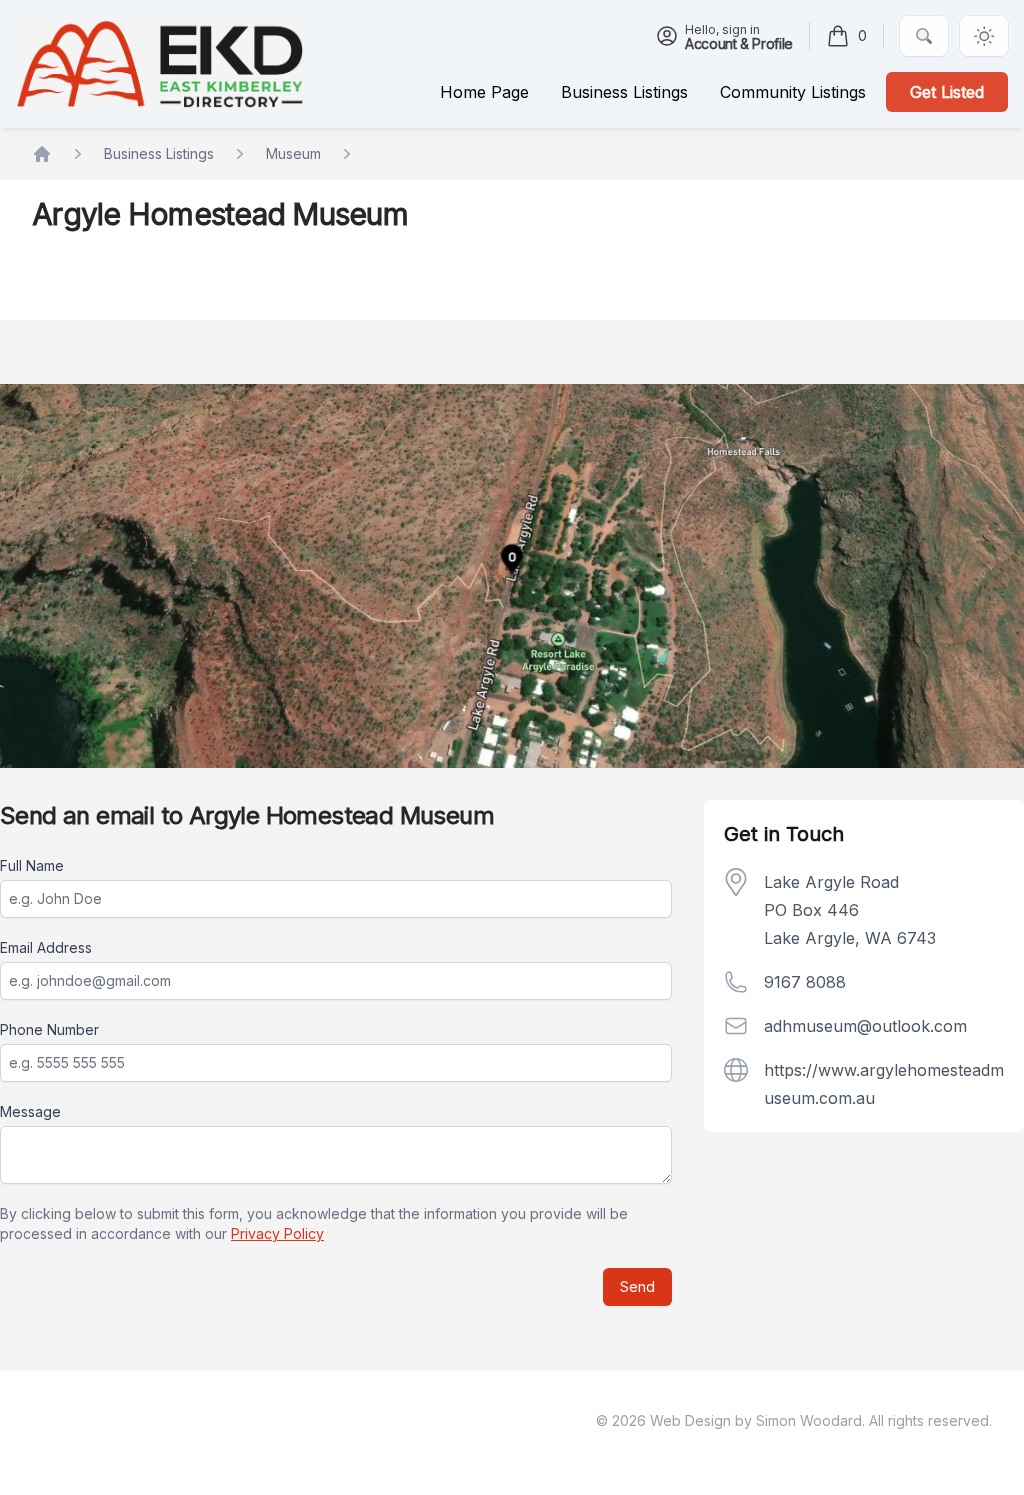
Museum (293, 153)
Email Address (46, 947)
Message (30, 1111)
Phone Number (49, 1029)
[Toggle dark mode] (984, 36)
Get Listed (947, 92)
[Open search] (924, 36)
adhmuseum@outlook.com (865, 1026)
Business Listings (159, 153)
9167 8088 (805, 982)
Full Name (32, 865)
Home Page (484, 92)
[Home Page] (42, 154)
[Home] (160, 63)
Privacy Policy (277, 1233)
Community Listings (793, 92)
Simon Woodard (809, 1420)
